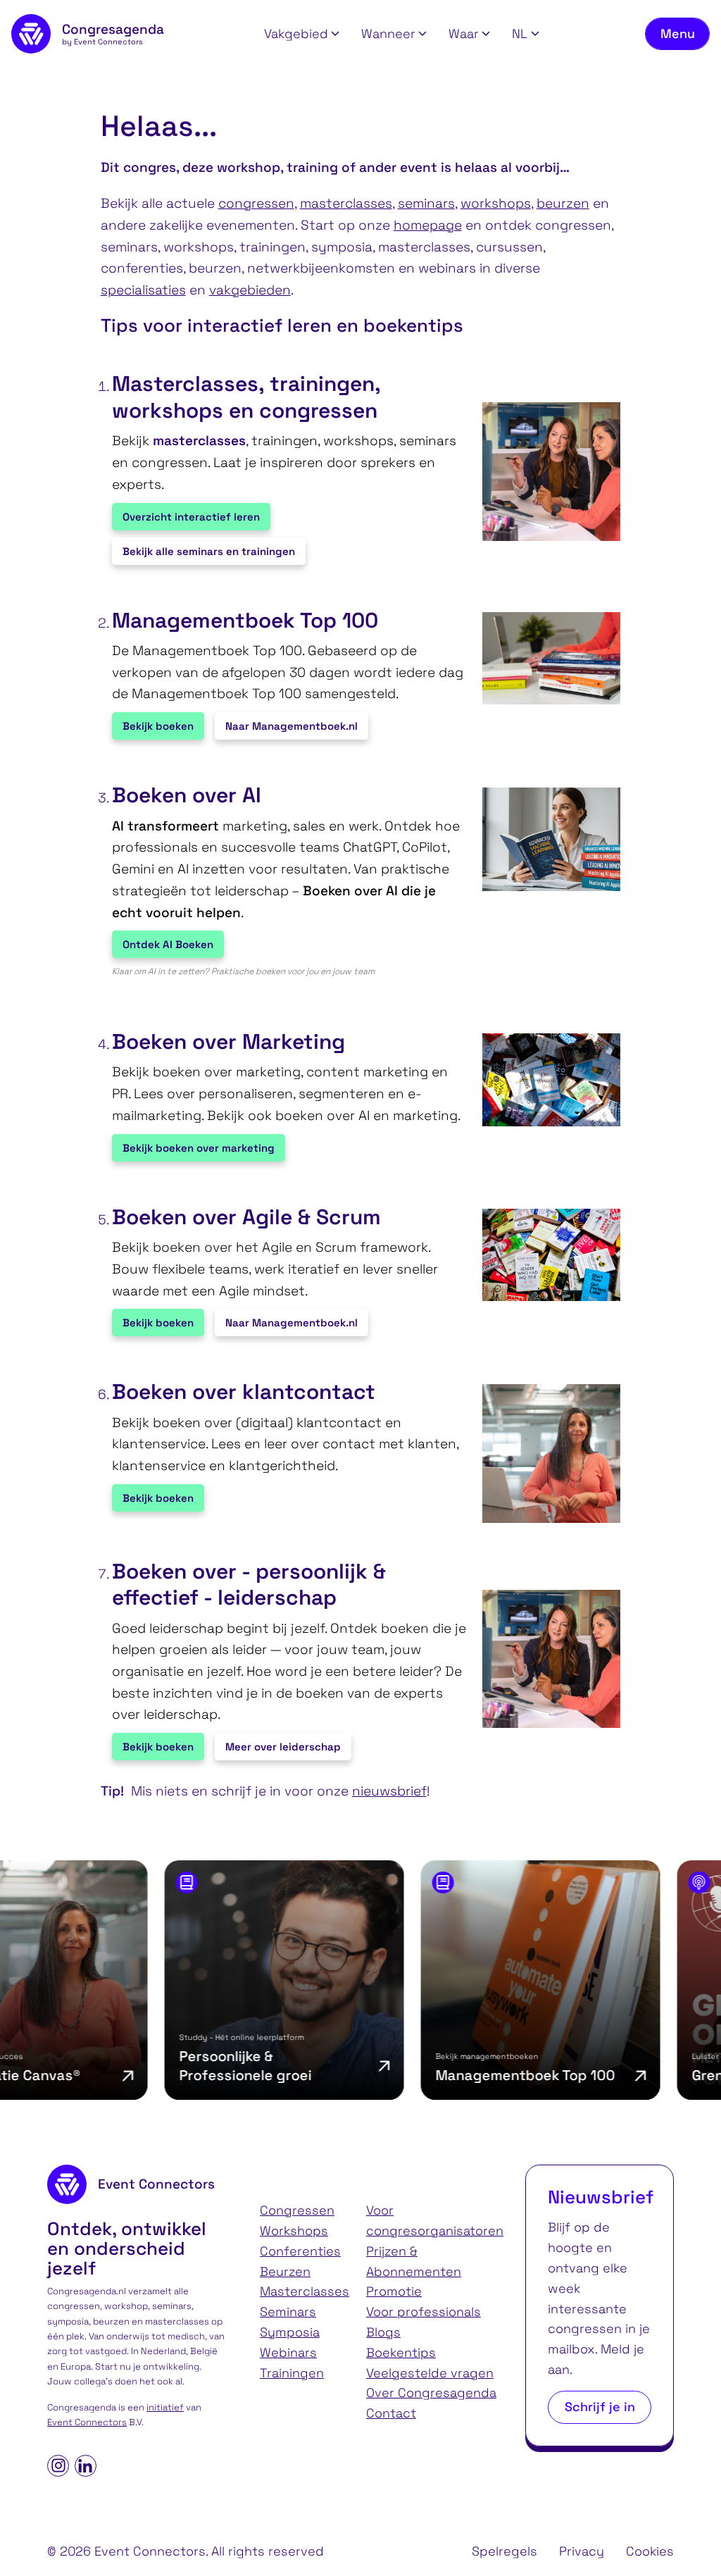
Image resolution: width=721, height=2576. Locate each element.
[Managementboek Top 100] (545, 658)
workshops (496, 203)
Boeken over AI (187, 795)
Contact (391, 2413)
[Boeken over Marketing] (545, 1079)
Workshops (294, 2230)
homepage (428, 225)
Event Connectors (87, 2422)
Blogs (383, 2332)
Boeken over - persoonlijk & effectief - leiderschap (249, 1585)
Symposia (290, 2332)
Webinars (288, 2352)
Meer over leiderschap (283, 1747)
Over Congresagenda (431, 2393)
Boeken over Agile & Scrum (246, 1217)
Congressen (297, 2210)
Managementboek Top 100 (245, 621)
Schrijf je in (600, 2407)
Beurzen (285, 2271)
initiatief (165, 2407)
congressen (256, 203)
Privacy (582, 2551)
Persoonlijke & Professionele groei (190, 2066)
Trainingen (292, 2373)
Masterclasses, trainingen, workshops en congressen (246, 397)
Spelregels (504, 2551)
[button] (302, 34)
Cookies (650, 2551)
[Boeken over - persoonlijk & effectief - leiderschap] (545, 1659)
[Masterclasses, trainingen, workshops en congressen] (545, 472)
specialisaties (143, 290)
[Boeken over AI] (545, 839)
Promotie (394, 2291)
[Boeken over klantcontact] (545, 1454)
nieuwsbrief (389, 1791)
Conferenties (300, 2251)
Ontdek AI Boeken (168, 944)
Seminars (288, 2311)
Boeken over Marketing (228, 1042)
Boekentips (401, 2352)
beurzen (563, 203)
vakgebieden (250, 290)
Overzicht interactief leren (191, 517)
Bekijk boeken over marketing (199, 1148)
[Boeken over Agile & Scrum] (545, 1255)
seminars (426, 203)
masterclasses (346, 203)
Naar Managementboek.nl (291, 726)
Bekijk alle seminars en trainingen (209, 551)
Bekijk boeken (158, 726)
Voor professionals (424, 2311)
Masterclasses (305, 2291)
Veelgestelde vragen (430, 2373)
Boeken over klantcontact (244, 1392)
